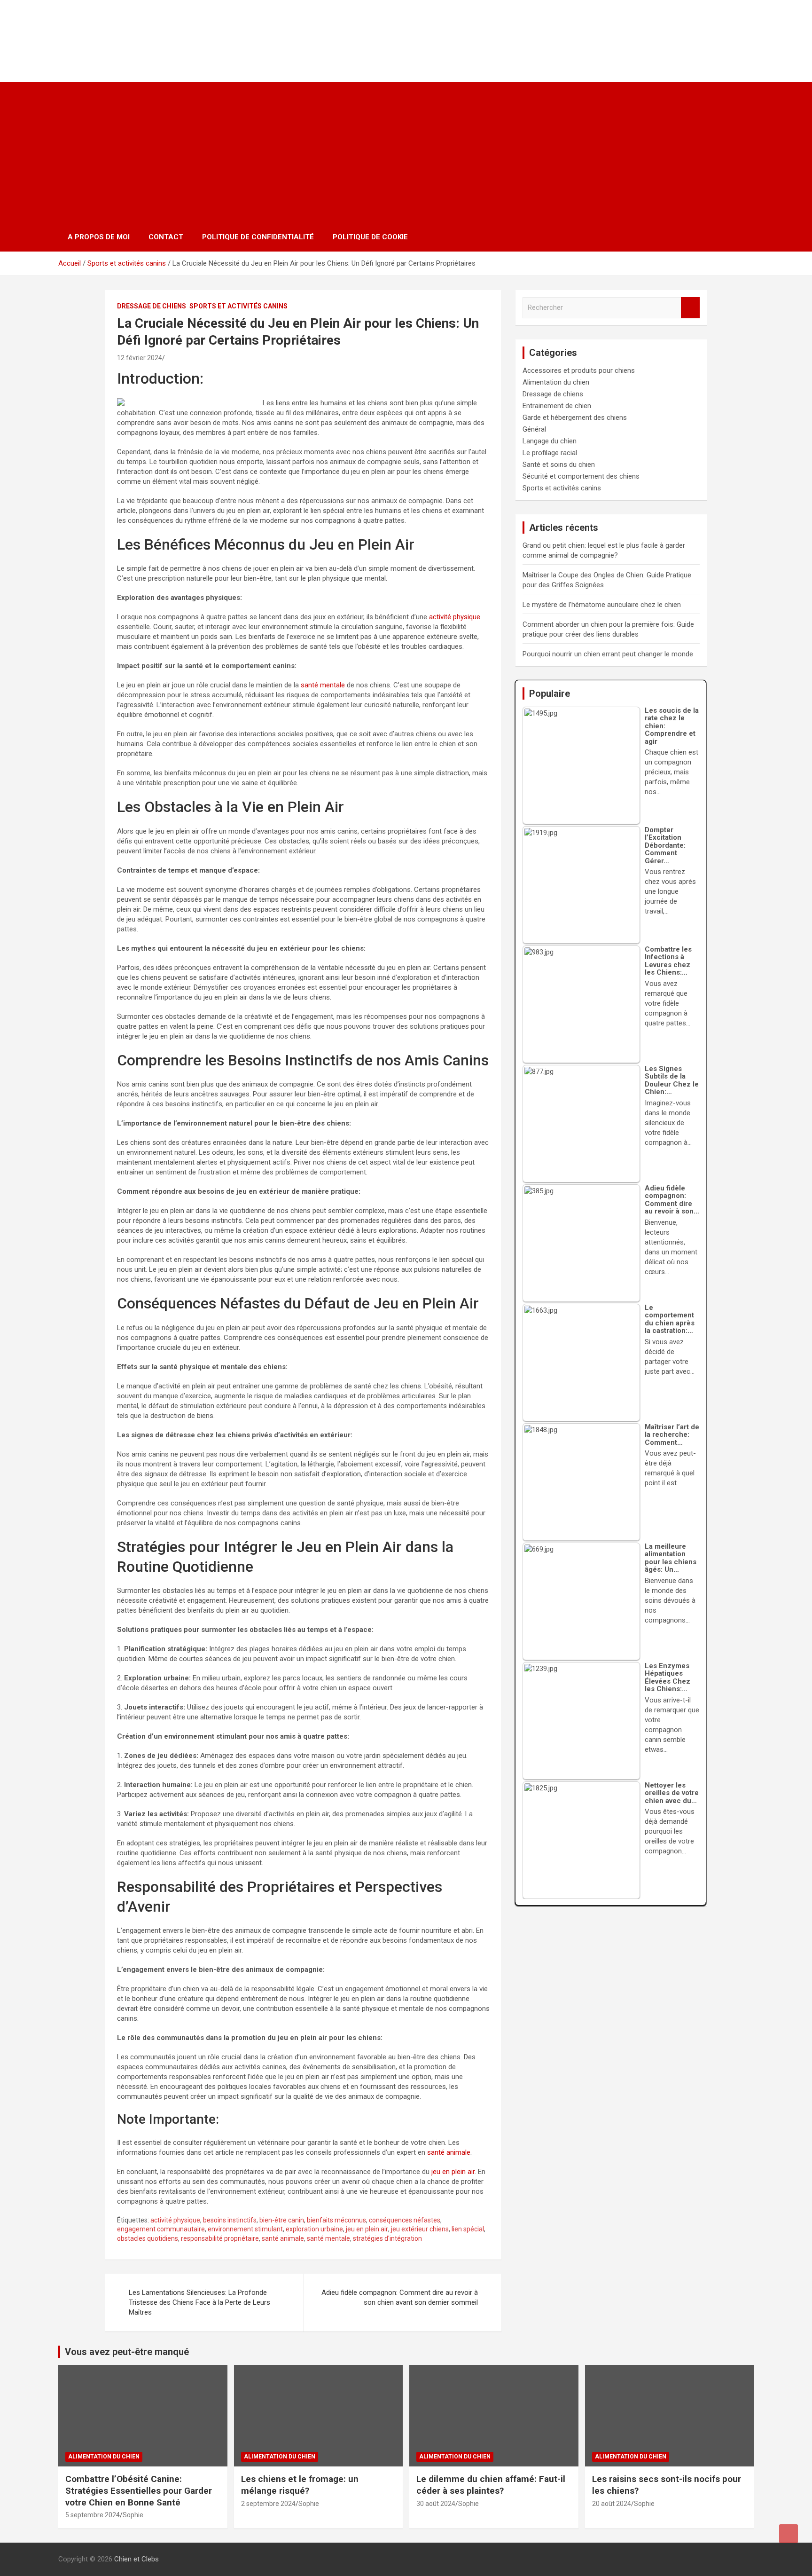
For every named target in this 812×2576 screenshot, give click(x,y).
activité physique (455, 617)
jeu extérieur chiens (420, 2229)
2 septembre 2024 (268, 2504)
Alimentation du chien (556, 382)
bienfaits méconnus (336, 2220)
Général (534, 429)
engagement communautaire (161, 2229)
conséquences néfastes (405, 2220)
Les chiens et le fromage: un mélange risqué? (300, 2485)
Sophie (133, 2515)
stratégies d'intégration (387, 2238)
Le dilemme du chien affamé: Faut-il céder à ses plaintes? (491, 2485)
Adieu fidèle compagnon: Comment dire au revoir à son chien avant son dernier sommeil (400, 2297)
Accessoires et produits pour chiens (579, 370)
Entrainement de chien (557, 406)
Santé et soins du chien (559, 465)
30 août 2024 (436, 2504)
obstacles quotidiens (148, 2238)
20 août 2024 (612, 2504)
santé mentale (323, 685)
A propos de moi (99, 237)
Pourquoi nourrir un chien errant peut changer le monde (608, 654)
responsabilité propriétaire (220, 2238)
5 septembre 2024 (93, 2515)
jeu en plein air (453, 2172)
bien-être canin (282, 2220)
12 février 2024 (140, 358)
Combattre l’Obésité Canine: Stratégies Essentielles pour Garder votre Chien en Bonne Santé (139, 2490)
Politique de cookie (370, 237)
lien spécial (468, 2229)
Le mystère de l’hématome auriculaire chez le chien (602, 605)
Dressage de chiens (152, 306)
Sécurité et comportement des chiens (581, 476)
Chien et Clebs (118, 31)
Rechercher (690, 308)
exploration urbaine (314, 2229)
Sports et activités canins (238, 306)
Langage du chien (550, 441)
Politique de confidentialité (258, 237)
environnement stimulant (245, 2229)
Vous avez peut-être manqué (127, 2352)
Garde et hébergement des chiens (575, 418)
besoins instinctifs (230, 2220)
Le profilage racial (550, 453)
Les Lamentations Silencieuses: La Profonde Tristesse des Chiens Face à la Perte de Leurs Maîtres (199, 2302)
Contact (166, 237)
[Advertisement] (406, 152)
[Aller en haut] (789, 2534)
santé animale (449, 2152)
